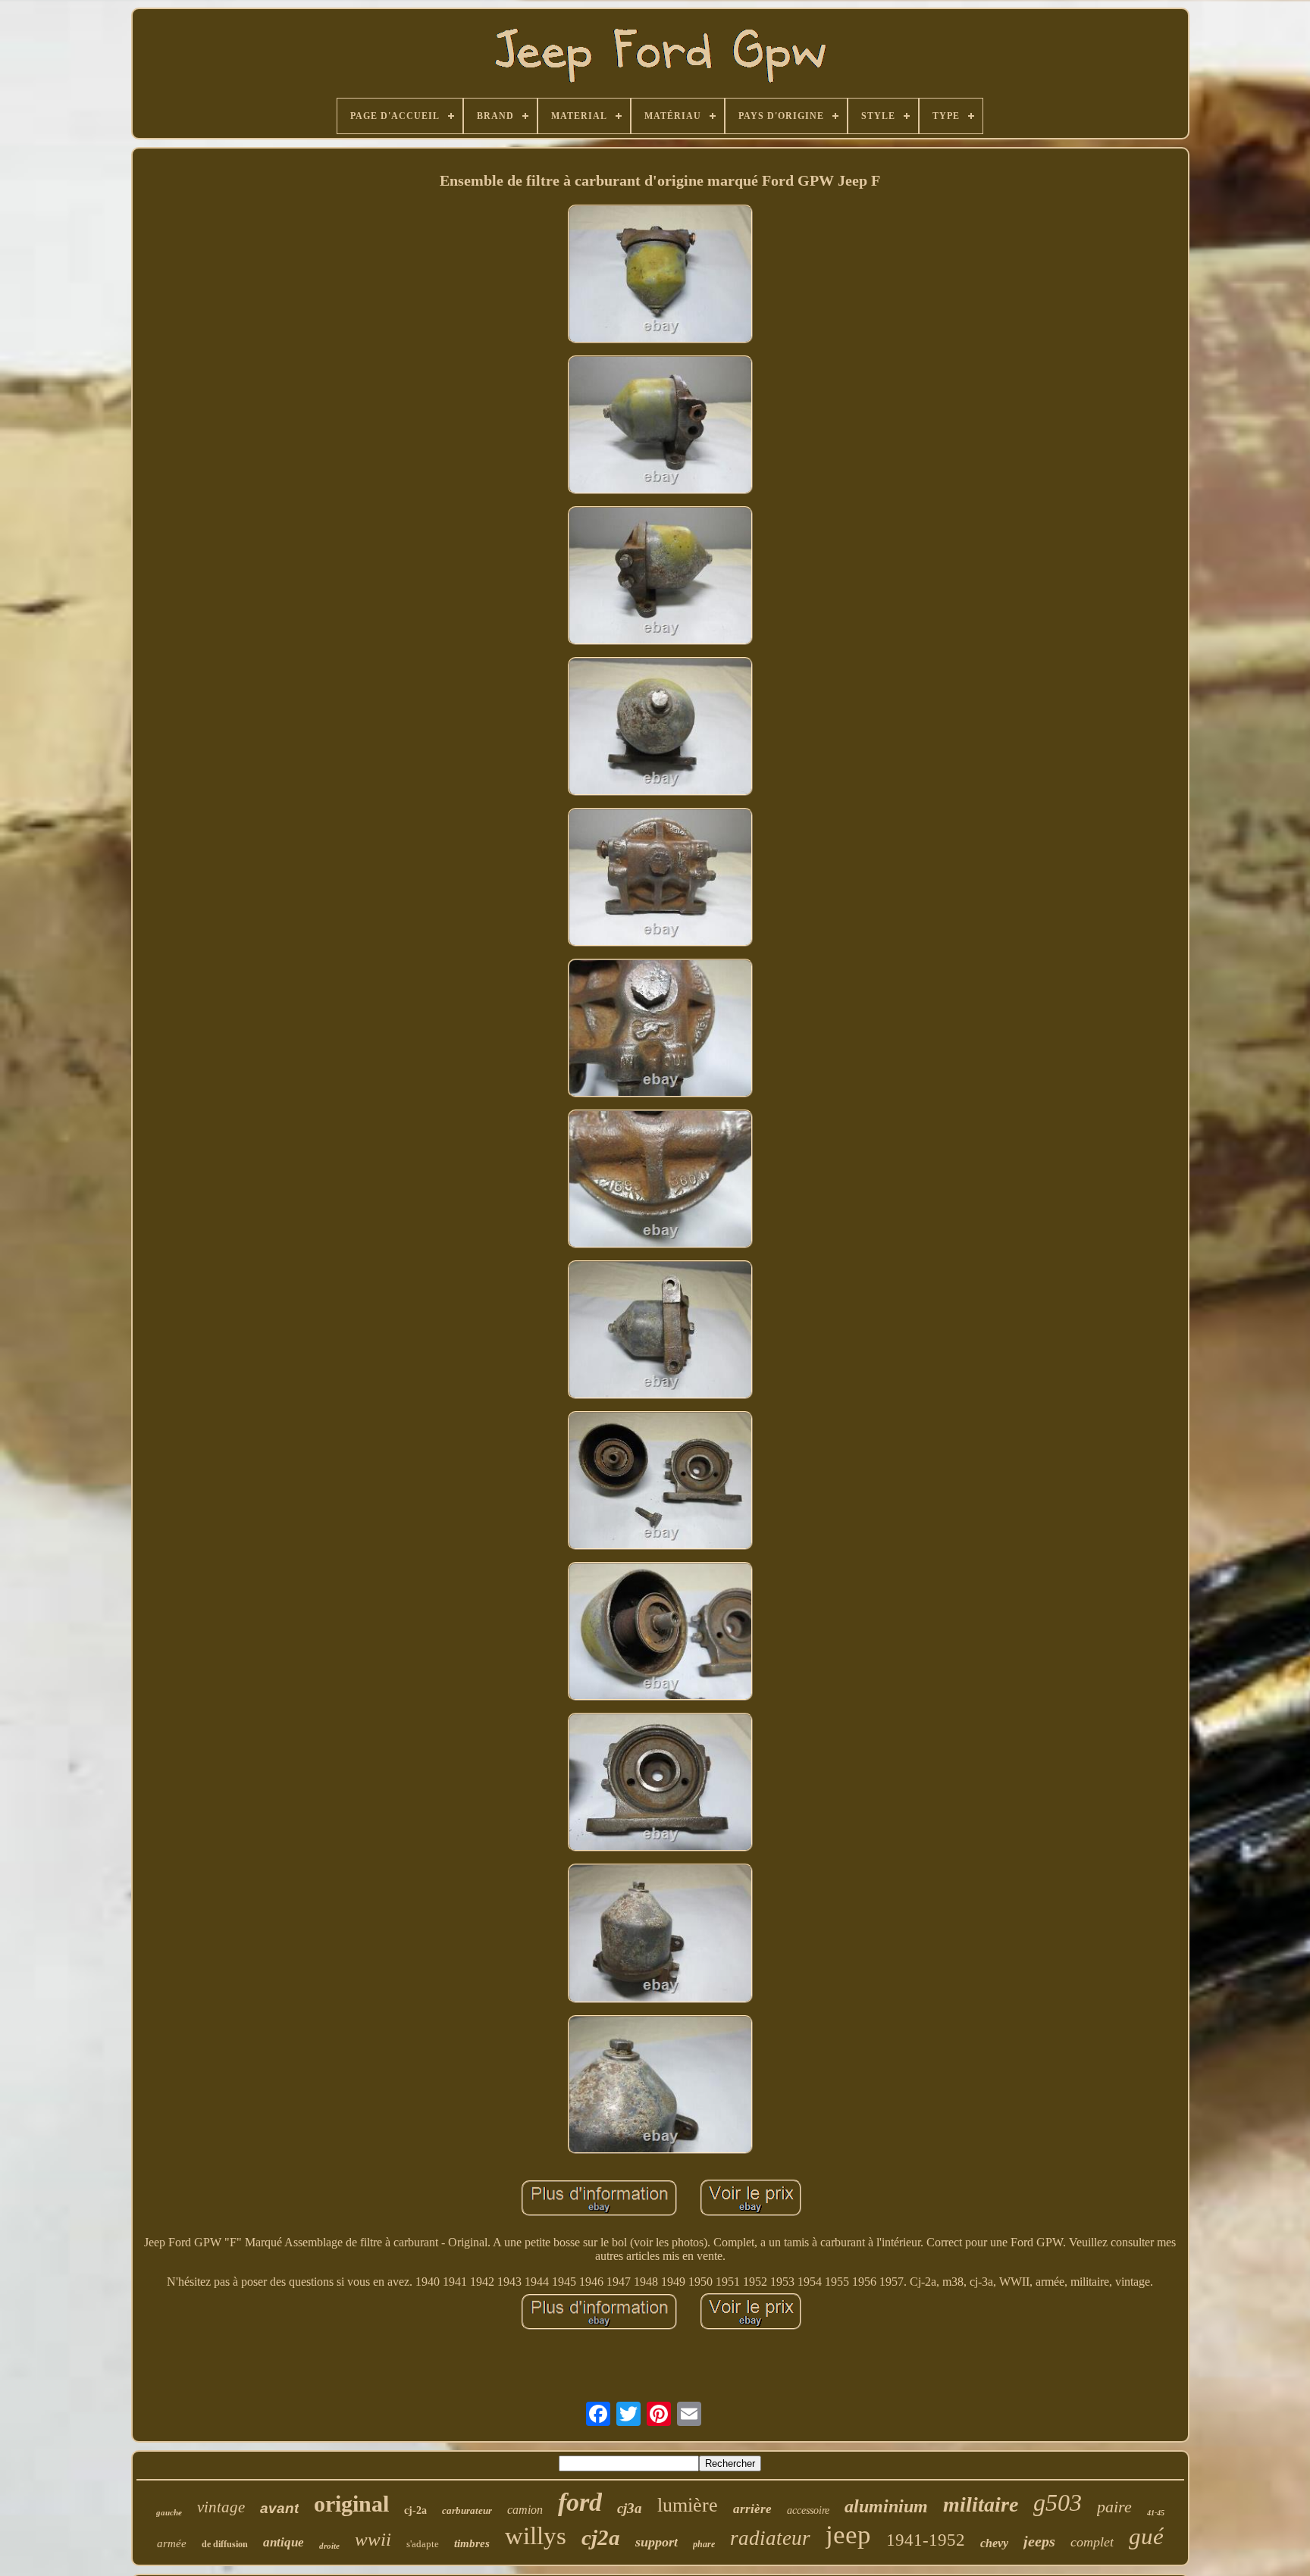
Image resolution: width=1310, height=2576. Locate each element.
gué (1146, 2536)
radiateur (770, 2538)
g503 (1058, 2502)
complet (1092, 2542)
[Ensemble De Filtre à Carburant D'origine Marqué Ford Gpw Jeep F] (660, 275)
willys (536, 2536)
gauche (169, 2512)
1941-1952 (926, 2540)
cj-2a (415, 2510)
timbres (472, 2543)
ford (580, 2502)
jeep (848, 2535)
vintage (221, 2507)
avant (279, 2508)
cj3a (630, 2508)
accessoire (808, 2510)
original (351, 2504)
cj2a (601, 2537)
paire (1114, 2507)
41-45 (1156, 2513)
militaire (981, 2504)
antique (284, 2542)
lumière (688, 2505)
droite (329, 2546)
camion (525, 2510)
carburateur (467, 2510)
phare (704, 2544)
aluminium (886, 2506)
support (657, 2542)
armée (172, 2543)
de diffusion (225, 2544)
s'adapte (423, 2544)
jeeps (1039, 2541)
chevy (994, 2543)
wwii (373, 2539)
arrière (752, 2509)
